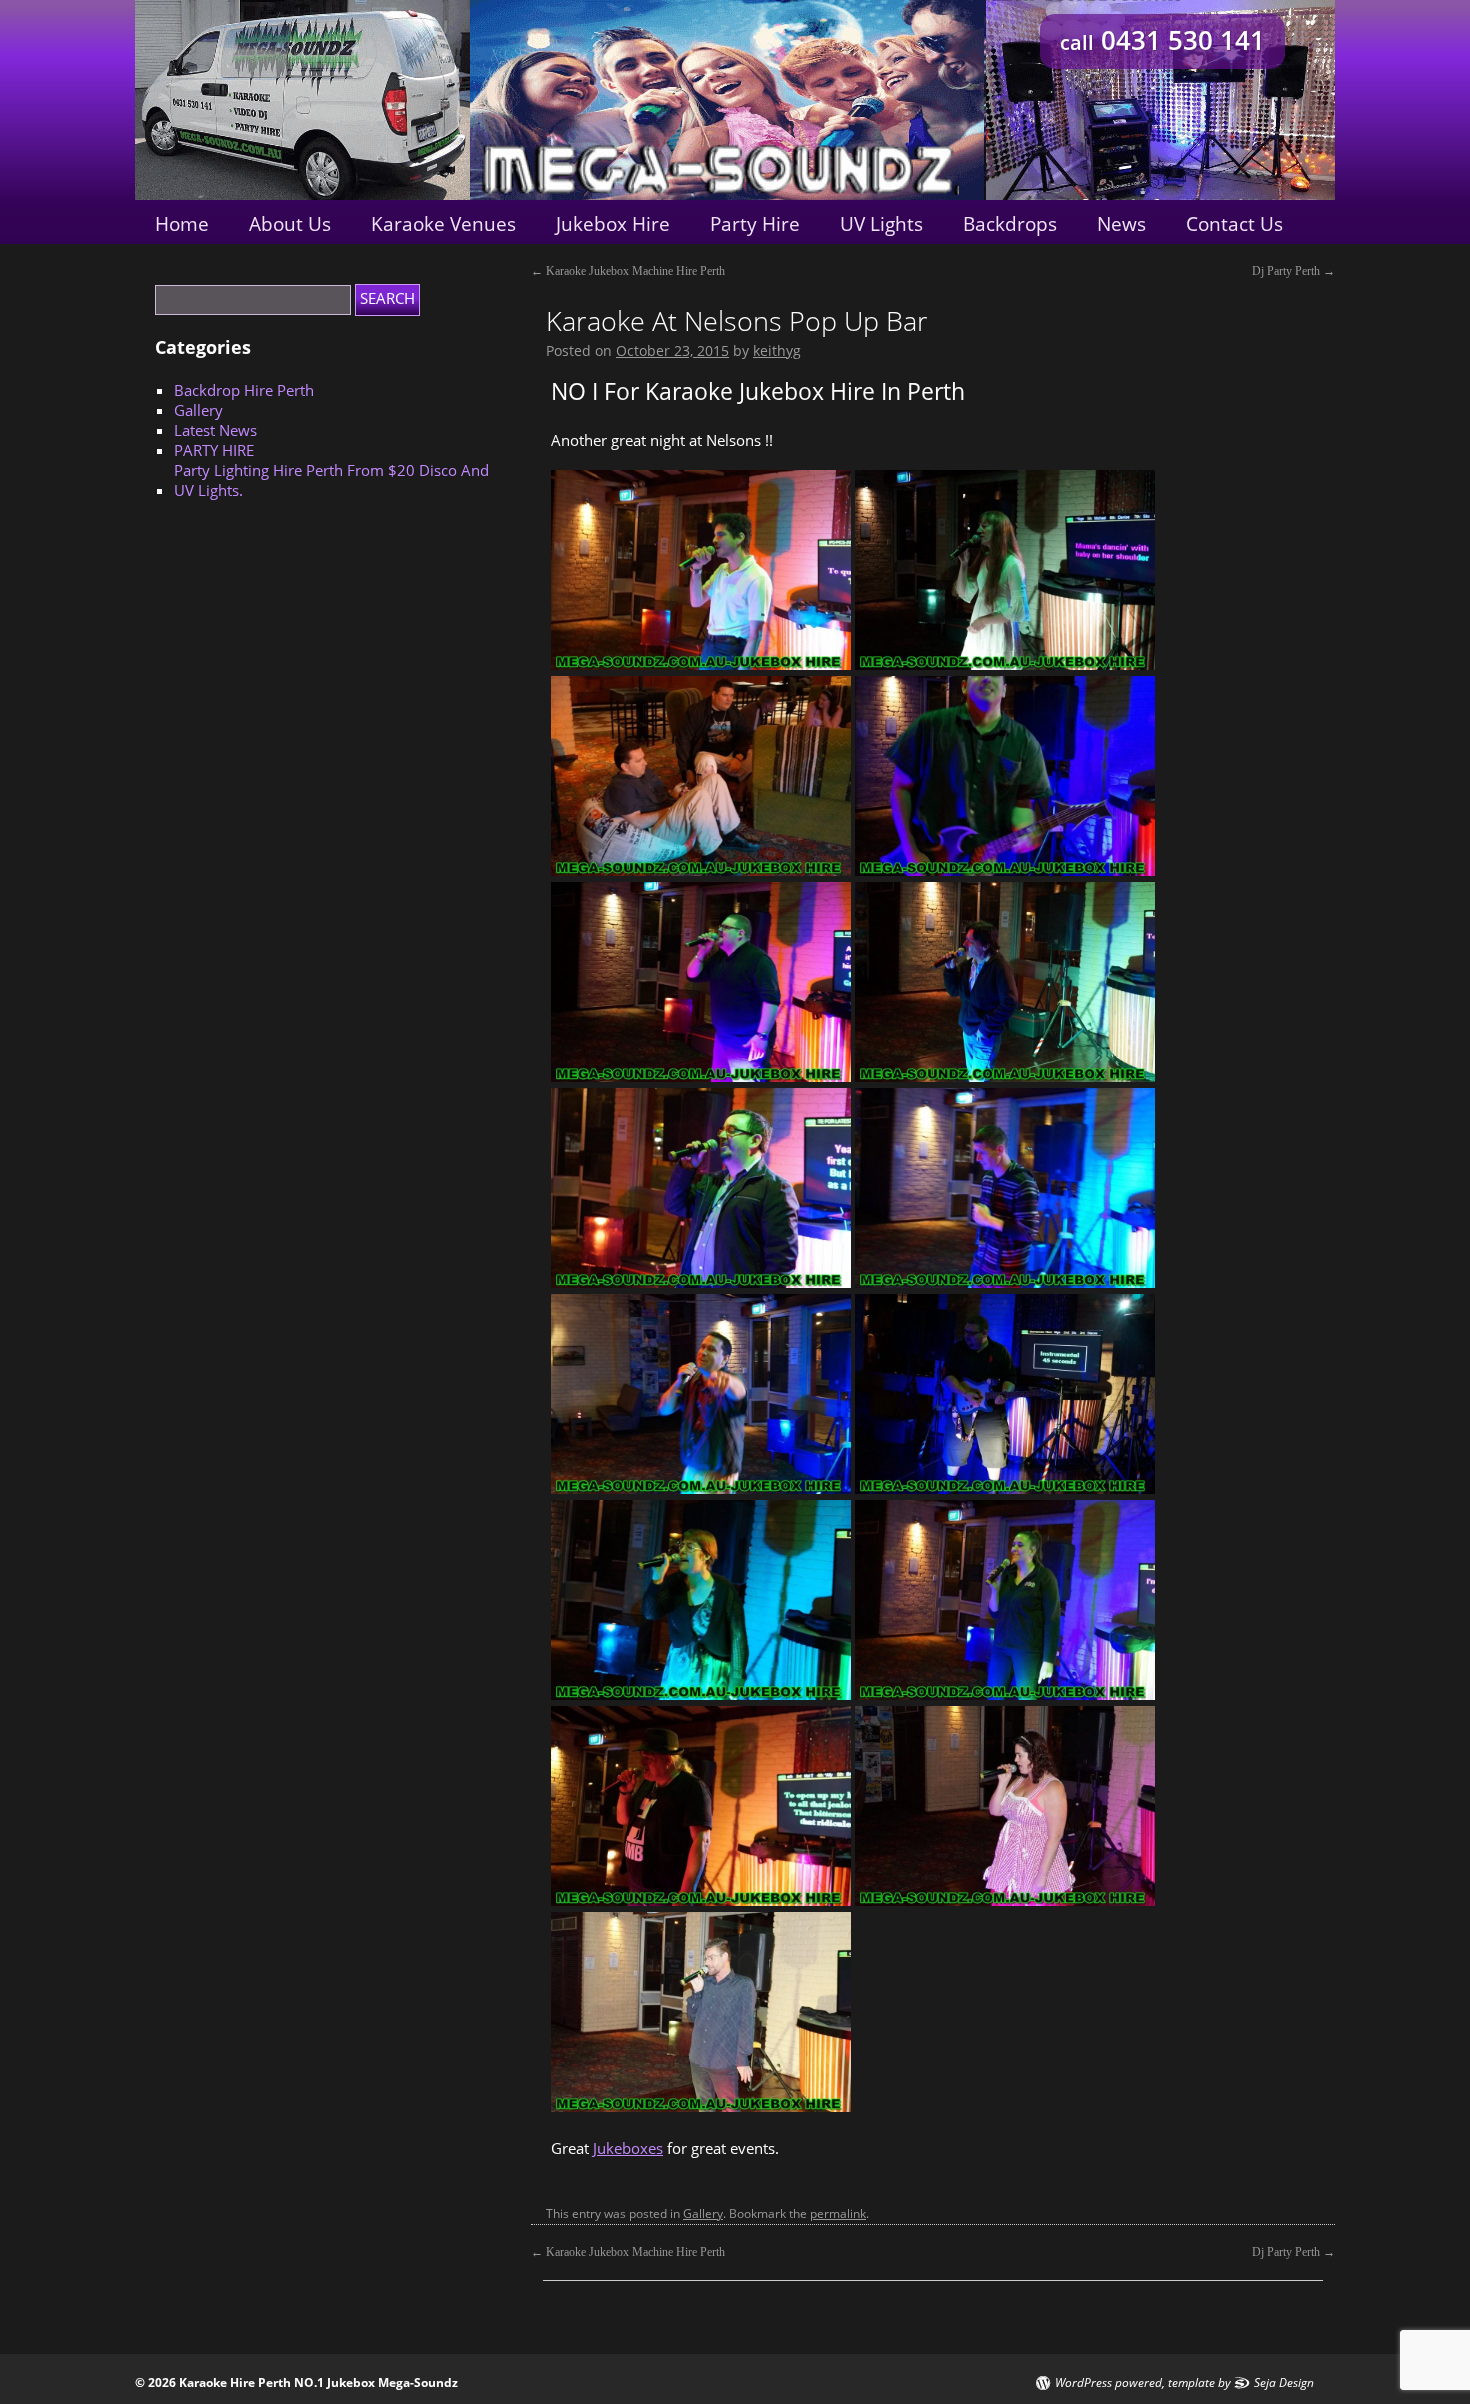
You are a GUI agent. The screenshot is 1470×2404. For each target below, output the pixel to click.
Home (182, 223)
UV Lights (881, 223)
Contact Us (1234, 223)
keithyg (777, 351)
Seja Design (1284, 2383)
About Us (290, 223)
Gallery (703, 2213)
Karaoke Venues (443, 223)
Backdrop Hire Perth (244, 390)
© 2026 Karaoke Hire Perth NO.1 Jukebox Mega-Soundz (296, 2382)
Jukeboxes (628, 2148)
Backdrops (1010, 223)
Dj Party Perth (1293, 271)
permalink (838, 2213)
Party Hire (755, 223)
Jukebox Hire (613, 223)
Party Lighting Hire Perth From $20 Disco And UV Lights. (331, 480)
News (1121, 223)
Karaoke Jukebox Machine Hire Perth (628, 271)
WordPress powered (1108, 2383)
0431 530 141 (1162, 40)
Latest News (215, 430)
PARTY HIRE (214, 450)
